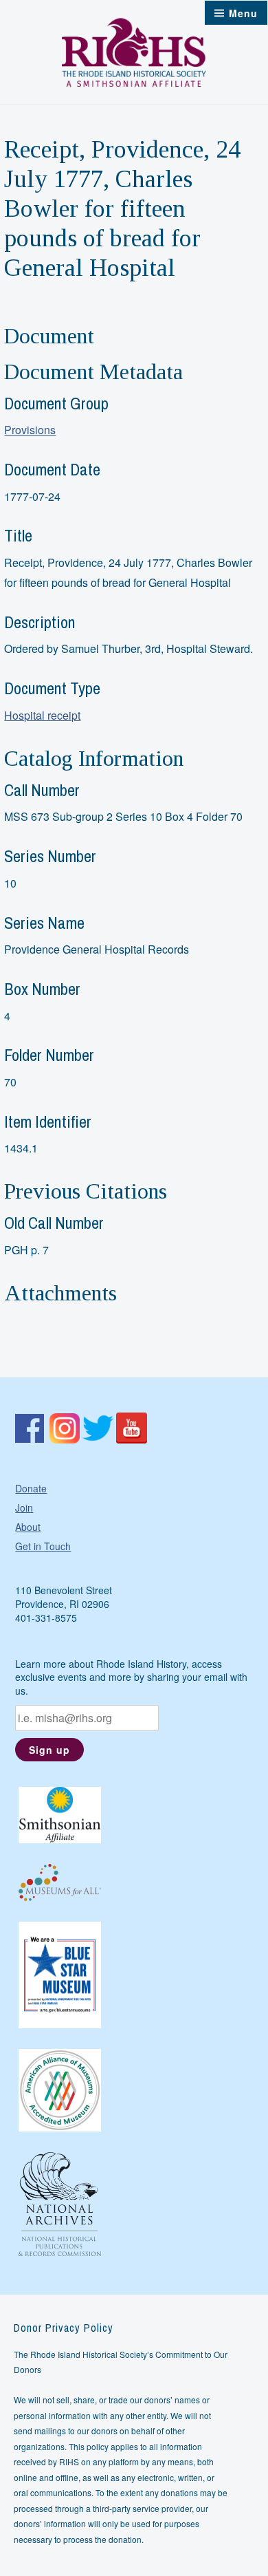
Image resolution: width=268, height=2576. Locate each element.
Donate (31, 1488)
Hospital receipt (42, 715)
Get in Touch (43, 1546)
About (28, 1527)
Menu (243, 13)
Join (24, 1507)
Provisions (30, 430)
